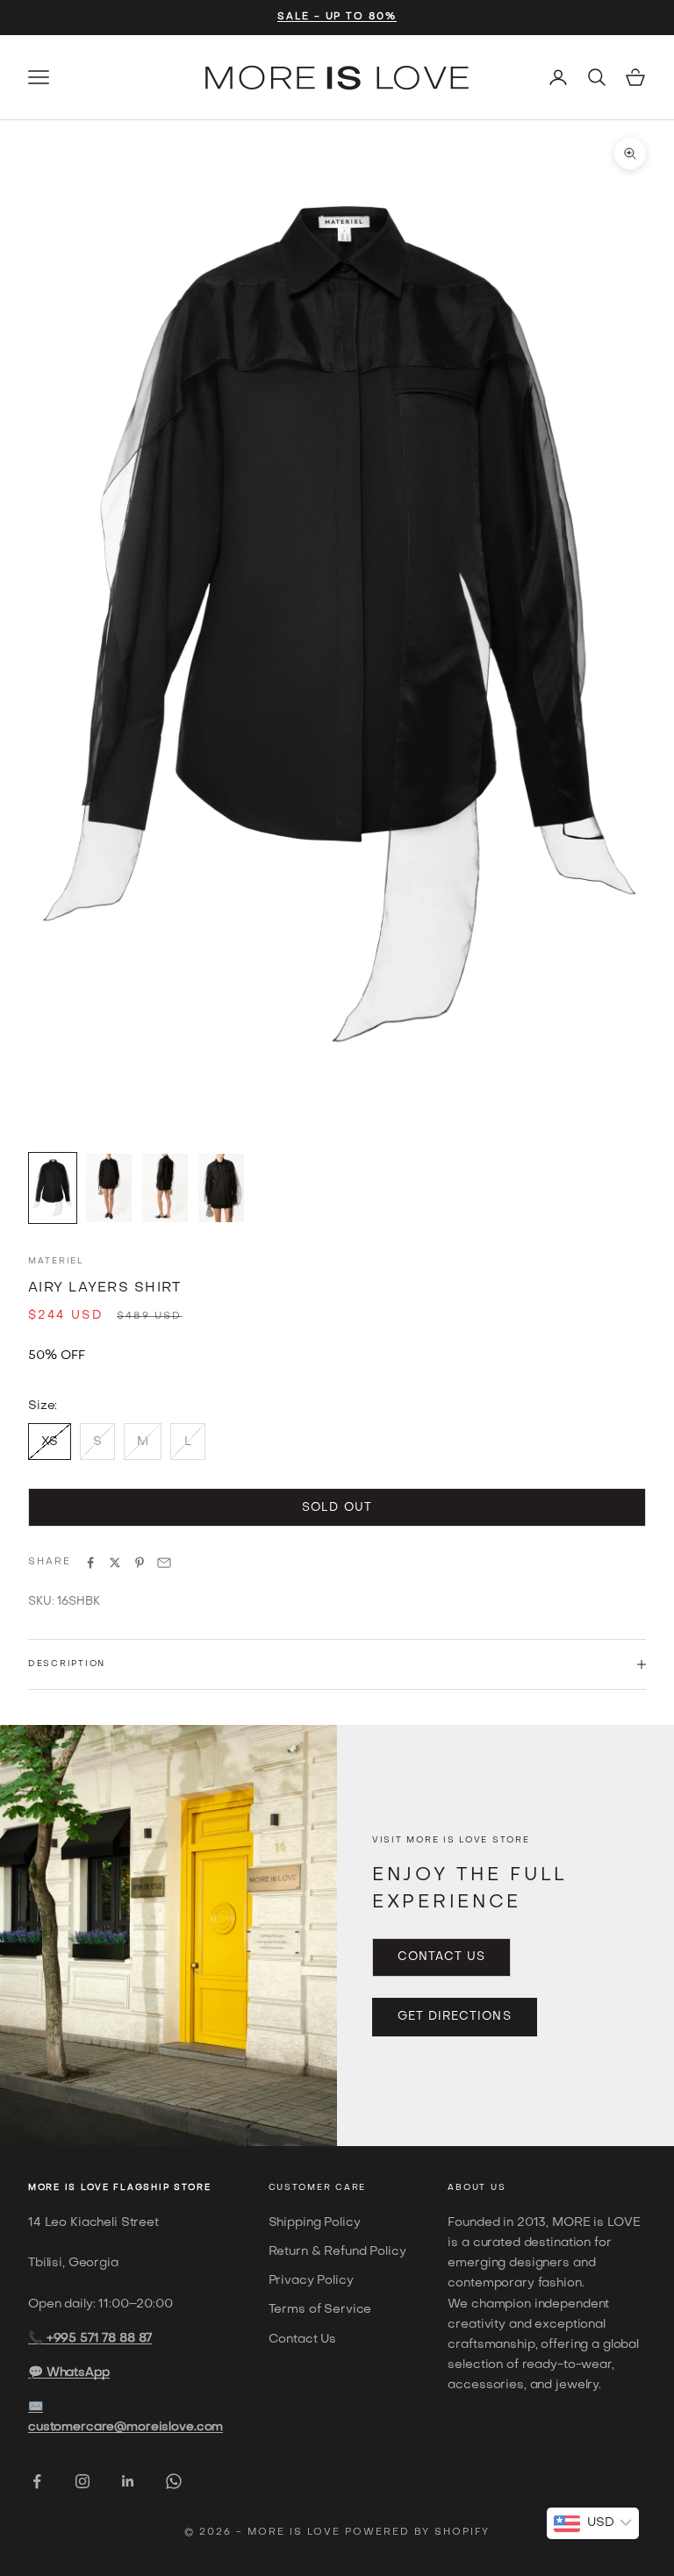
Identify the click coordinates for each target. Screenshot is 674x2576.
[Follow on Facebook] (37, 2481)
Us (498, 2188)
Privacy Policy (311, 2281)
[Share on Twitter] (115, 1563)
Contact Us (441, 1957)
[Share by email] (164, 1563)
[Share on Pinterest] (140, 1563)
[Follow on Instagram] (82, 2481)
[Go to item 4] (221, 1188)
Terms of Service (320, 2310)
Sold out (337, 1508)
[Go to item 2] (109, 1188)
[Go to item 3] (165, 1188)
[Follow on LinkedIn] (128, 2481)
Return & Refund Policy (337, 2252)
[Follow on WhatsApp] (174, 2481)
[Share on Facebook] (90, 1563)
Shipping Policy (315, 2223)
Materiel (56, 1261)
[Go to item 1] (53, 1188)
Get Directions (455, 2017)
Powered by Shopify (417, 2533)
